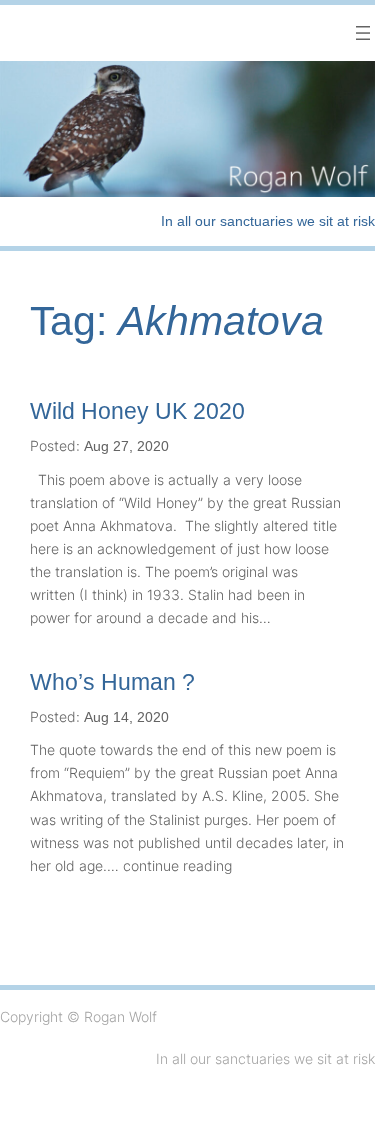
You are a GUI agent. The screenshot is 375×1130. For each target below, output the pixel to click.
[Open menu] (363, 33)
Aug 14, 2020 (126, 717)
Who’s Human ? (112, 682)
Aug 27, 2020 (126, 446)
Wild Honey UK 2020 (137, 411)
